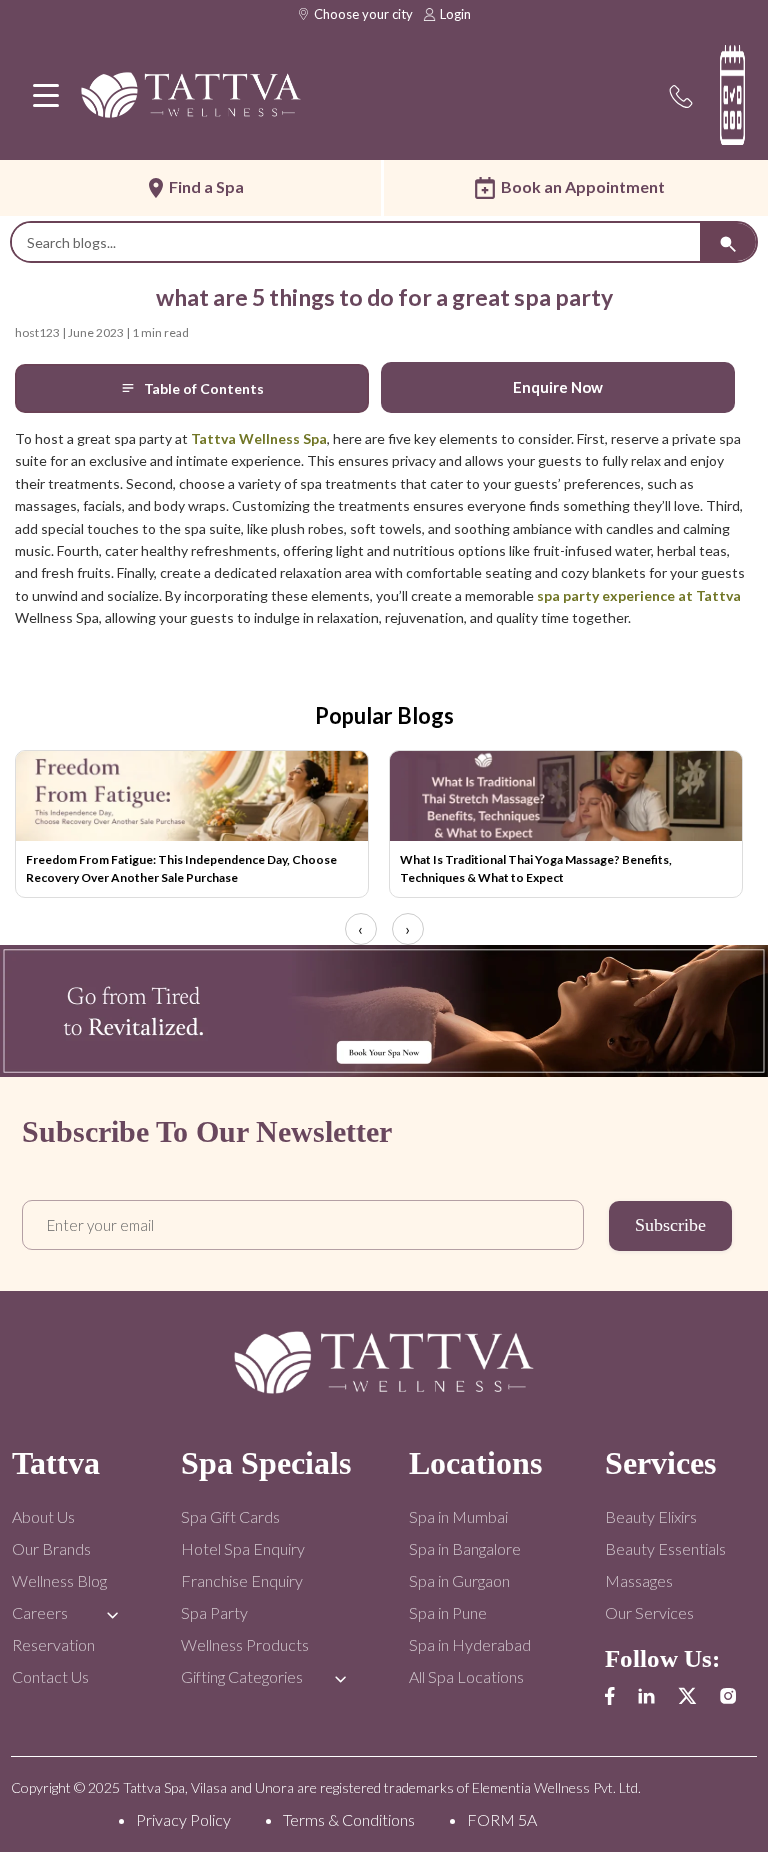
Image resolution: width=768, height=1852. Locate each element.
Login (455, 14)
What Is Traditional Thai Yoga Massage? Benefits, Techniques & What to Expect (536, 868)
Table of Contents (204, 388)
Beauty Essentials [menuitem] (665, 1548)
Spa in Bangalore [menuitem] (465, 1548)
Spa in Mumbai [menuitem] (458, 1516)
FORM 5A (502, 1819)
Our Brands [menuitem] (51, 1548)
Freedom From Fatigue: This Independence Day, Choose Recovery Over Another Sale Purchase (181, 868)
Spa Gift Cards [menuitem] (230, 1516)
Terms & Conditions (349, 1819)
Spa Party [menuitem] (214, 1612)
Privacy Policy (183, 1819)
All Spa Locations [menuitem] (466, 1676)
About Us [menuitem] (43, 1516)
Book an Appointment (583, 186)
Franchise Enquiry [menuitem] (242, 1580)
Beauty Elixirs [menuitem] (651, 1516)
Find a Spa (206, 186)
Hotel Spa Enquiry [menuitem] (243, 1548)
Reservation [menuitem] (53, 1644)
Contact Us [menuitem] (50, 1676)
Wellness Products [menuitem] (245, 1644)
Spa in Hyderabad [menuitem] (470, 1644)
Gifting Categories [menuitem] (242, 1676)
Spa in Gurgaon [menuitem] (459, 1580)
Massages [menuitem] (639, 1580)
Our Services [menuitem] (649, 1612)
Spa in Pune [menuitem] (448, 1612)
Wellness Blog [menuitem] (59, 1580)
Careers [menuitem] (40, 1612)
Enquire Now (558, 387)
